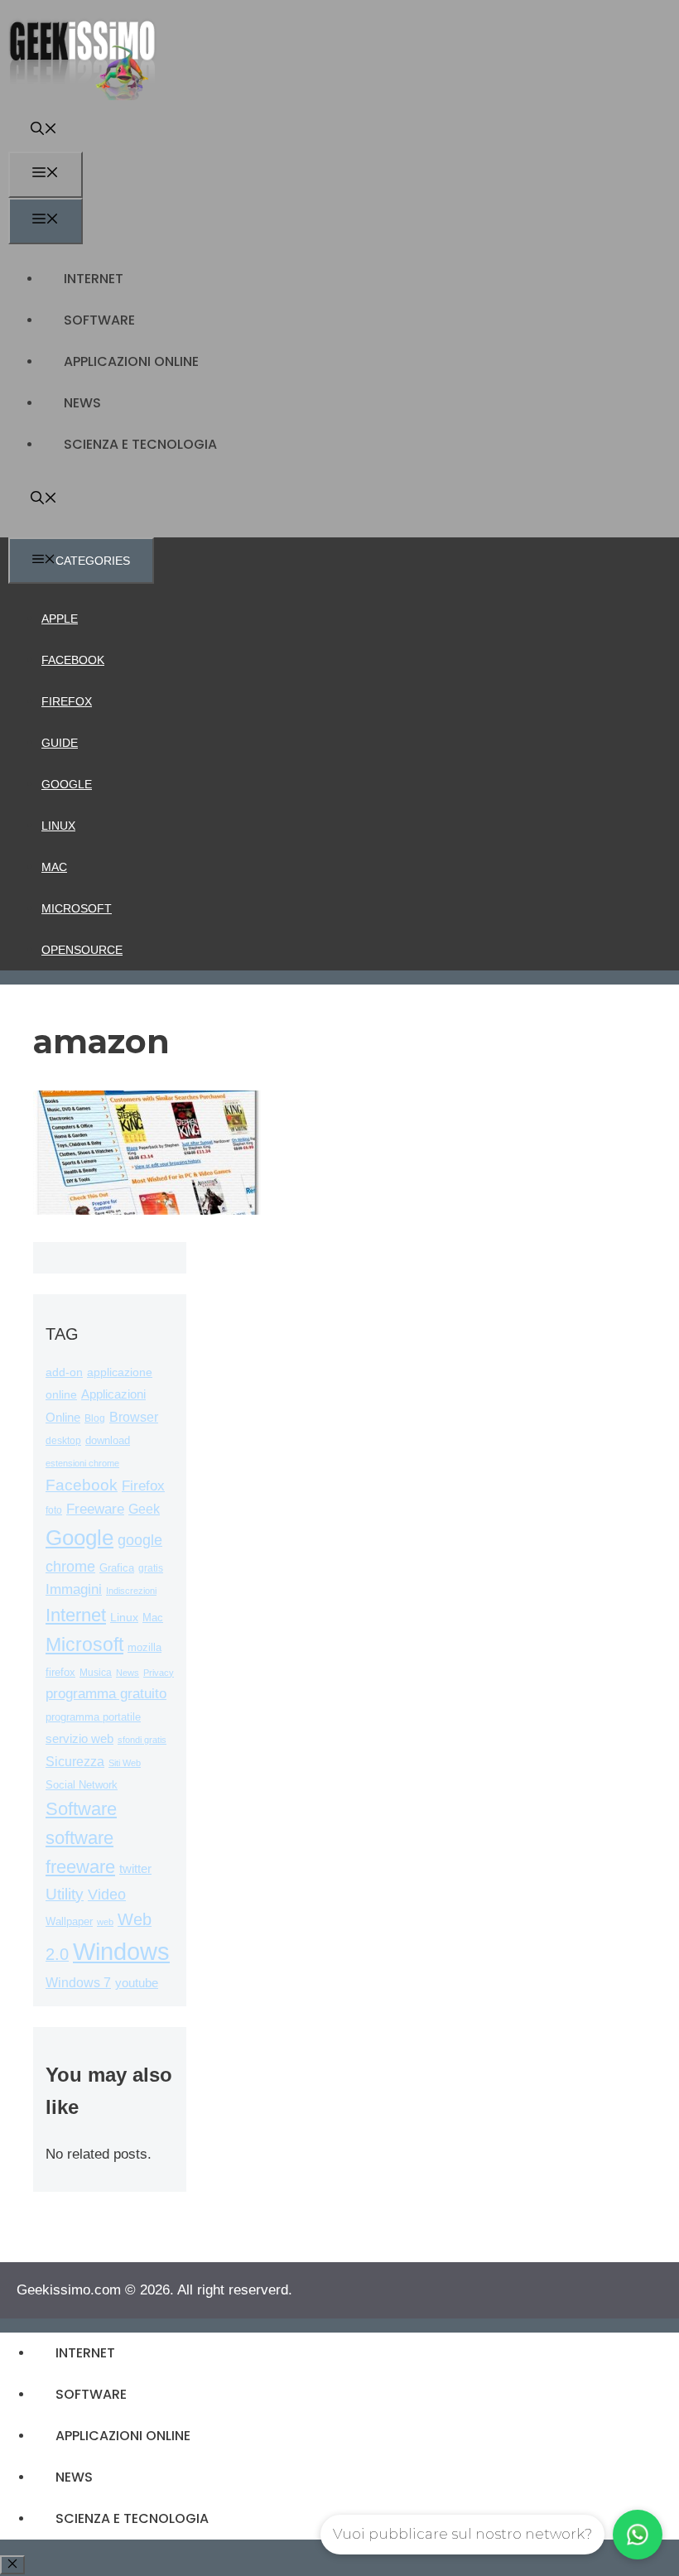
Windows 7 (78, 1983)
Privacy (159, 1673)
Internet (94, 279)
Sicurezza (75, 1762)
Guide (60, 743)
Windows (121, 1951)
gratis (151, 1568)
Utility (65, 1894)
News (82, 403)
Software (99, 320)
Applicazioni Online (131, 361)
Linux (58, 826)
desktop (63, 1440)
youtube (137, 1983)
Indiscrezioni (131, 1591)
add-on (64, 1372)
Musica (96, 1672)
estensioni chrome (82, 1463)
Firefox (67, 701)
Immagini (74, 1589)
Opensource (82, 950)
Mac (54, 867)
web (105, 1922)
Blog (95, 1418)
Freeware (95, 1509)
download (108, 1440)
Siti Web (125, 1763)
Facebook (73, 660)
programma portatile (93, 1717)
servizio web (79, 1739)
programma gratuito (106, 1694)
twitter (135, 1868)
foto (54, 1510)
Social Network (82, 1785)
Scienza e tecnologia (140, 444)
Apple (60, 619)
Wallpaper (69, 1921)
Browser (134, 1417)
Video (107, 1895)
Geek (144, 1509)
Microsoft (77, 908)
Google (67, 784)
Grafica (117, 1568)
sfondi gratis (142, 1740)
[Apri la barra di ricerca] (44, 130)
